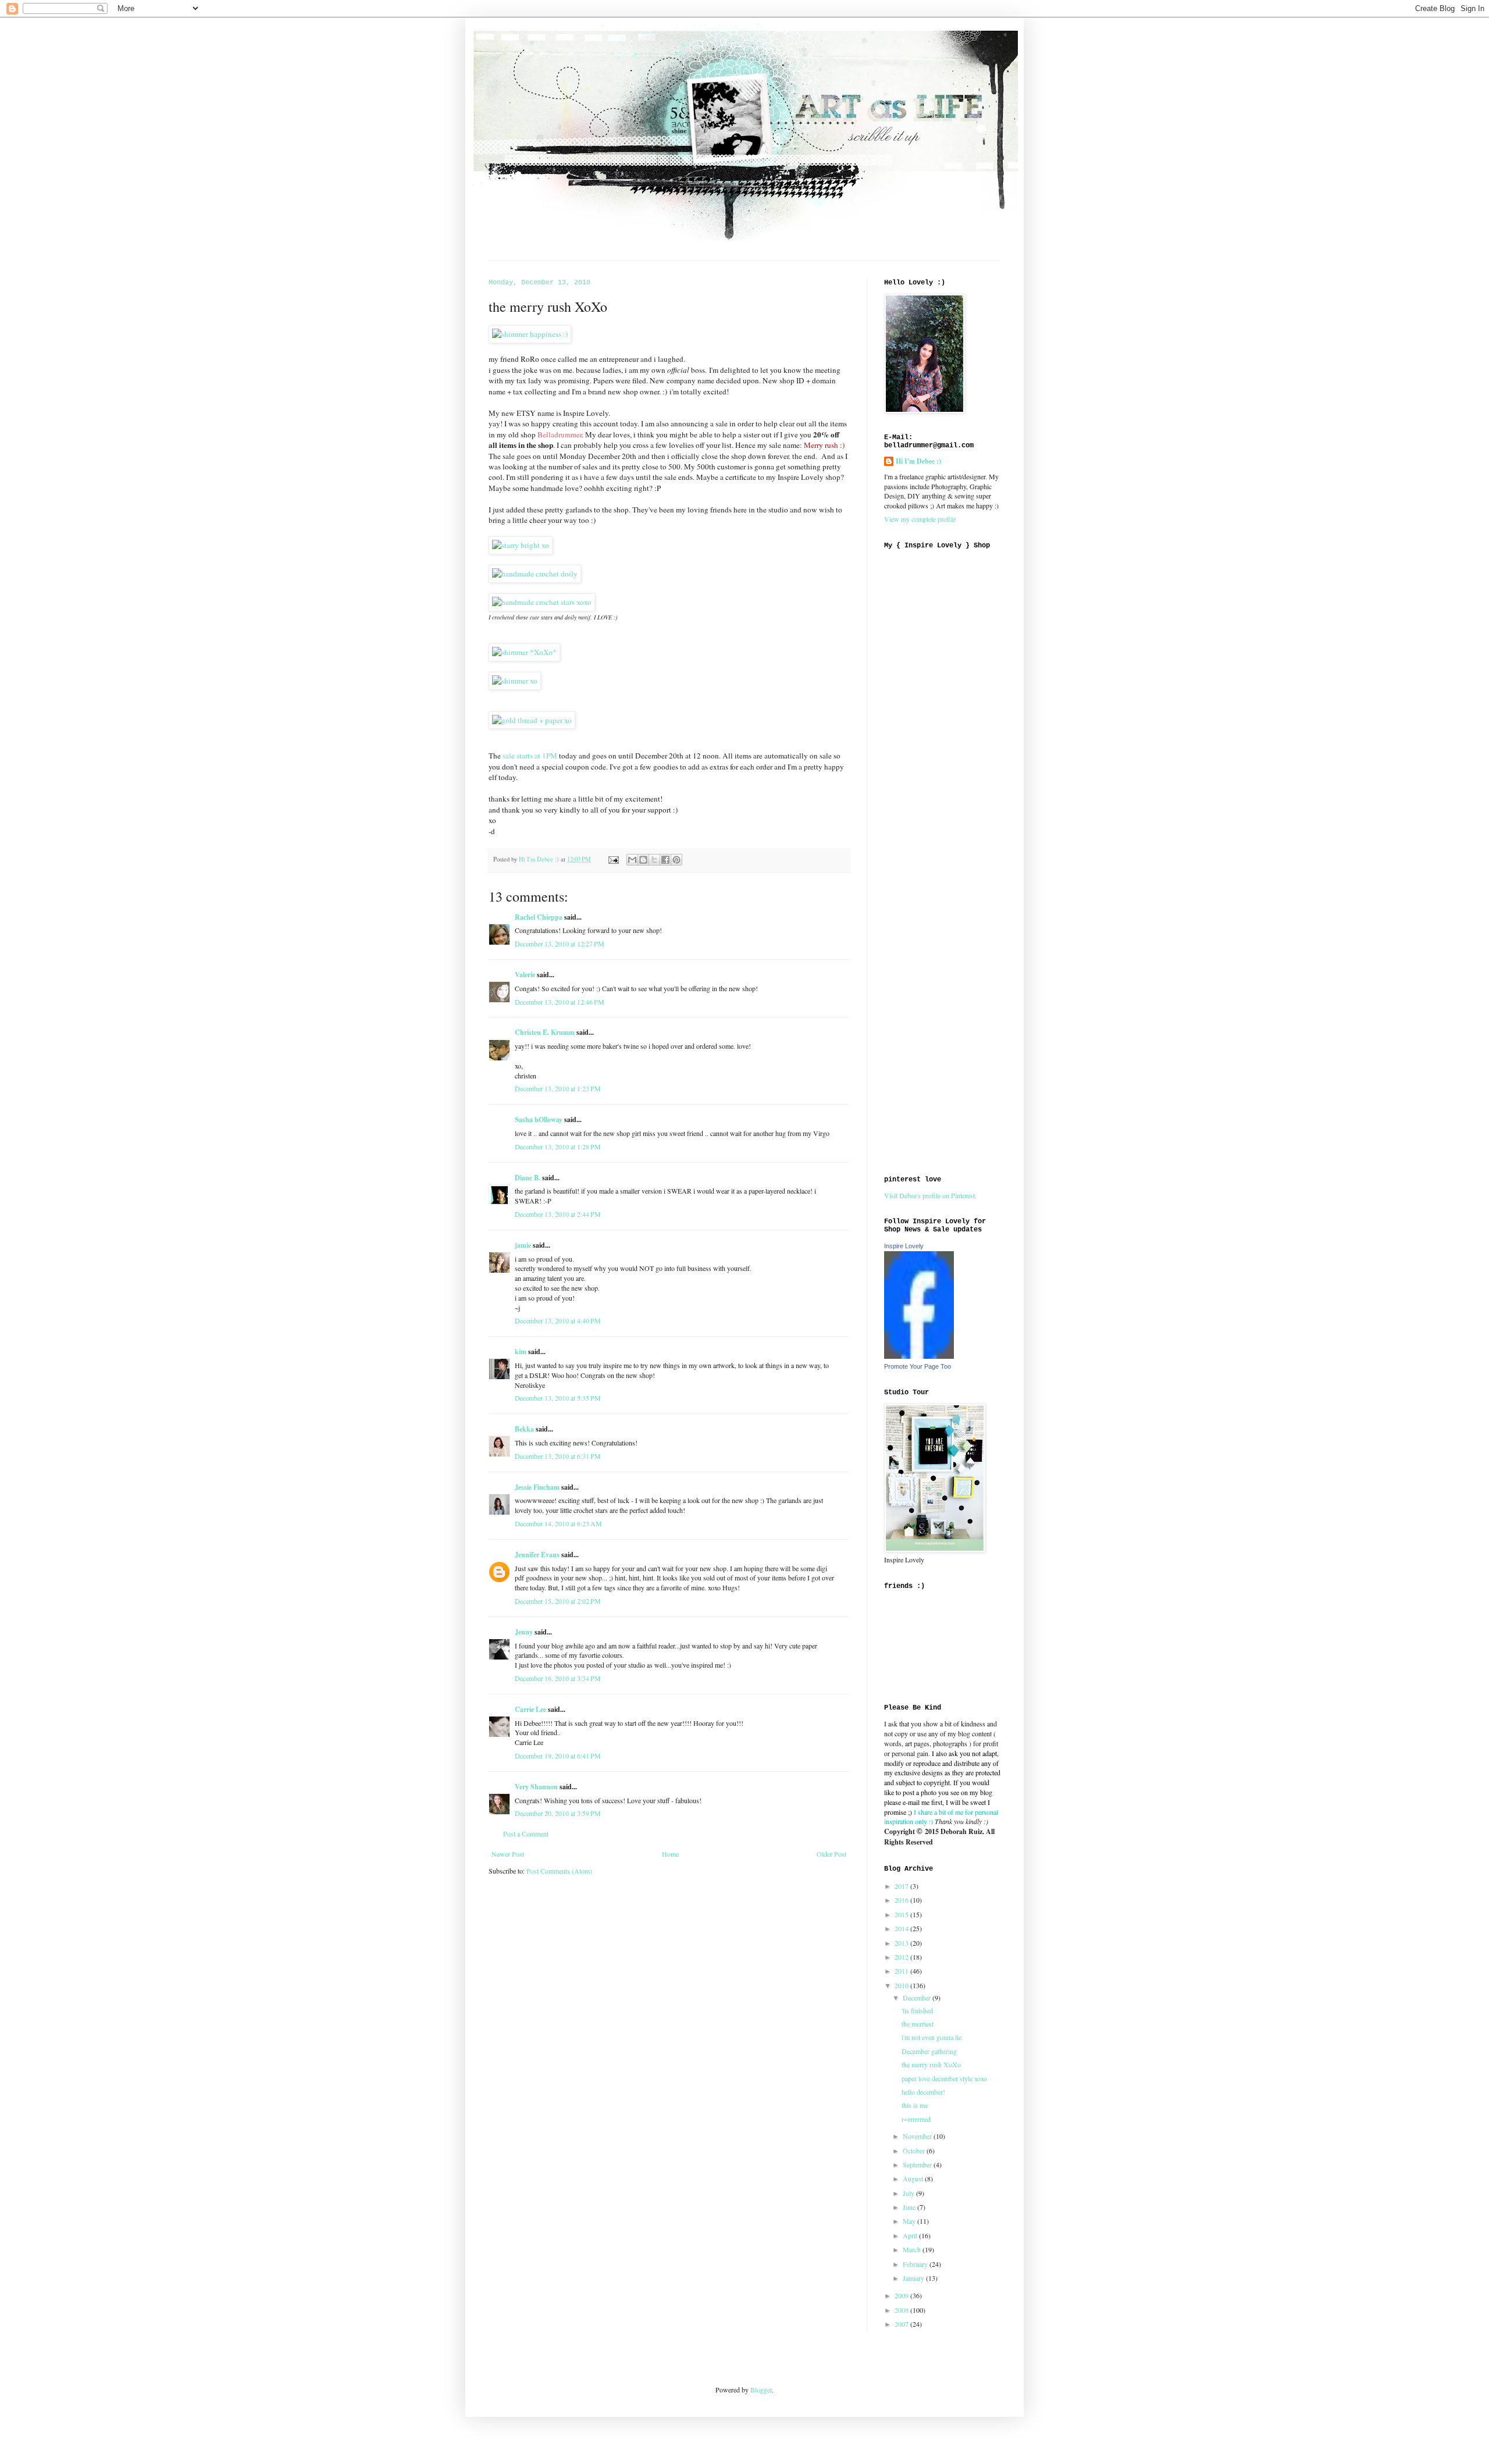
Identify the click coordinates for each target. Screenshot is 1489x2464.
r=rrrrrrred (916, 2119)
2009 (902, 2295)
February (916, 2264)
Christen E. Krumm (545, 1032)
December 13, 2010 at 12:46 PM (560, 1002)
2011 (902, 1971)
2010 (902, 1985)
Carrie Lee (530, 1709)
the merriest (918, 2024)
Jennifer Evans (537, 1555)
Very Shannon (536, 1787)
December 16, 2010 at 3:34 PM (558, 1678)
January (914, 2278)
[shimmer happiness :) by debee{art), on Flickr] (530, 334)
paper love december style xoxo (944, 2078)
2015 (902, 1914)
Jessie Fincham (537, 1487)
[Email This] (632, 860)
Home (670, 1854)
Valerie (525, 975)
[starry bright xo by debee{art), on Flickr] (521, 545)
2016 (902, 1900)
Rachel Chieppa (539, 917)
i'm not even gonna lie (931, 2037)
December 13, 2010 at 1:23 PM (558, 1088)
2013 (902, 1943)
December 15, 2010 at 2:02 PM (558, 1601)
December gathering (929, 2051)
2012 (902, 1957)
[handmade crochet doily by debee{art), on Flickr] (535, 574)
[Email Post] (613, 859)
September (918, 2164)
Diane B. (528, 1178)
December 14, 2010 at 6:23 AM (558, 1523)
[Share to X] (654, 860)
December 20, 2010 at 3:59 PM (558, 1813)
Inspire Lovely (904, 1246)
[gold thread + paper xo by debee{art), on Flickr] (532, 720)
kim (521, 1352)
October (915, 2150)
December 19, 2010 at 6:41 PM (558, 1756)
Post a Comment (526, 1833)
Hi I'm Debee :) (918, 461)
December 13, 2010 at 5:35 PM (558, 1398)
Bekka (524, 1429)
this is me (915, 2105)
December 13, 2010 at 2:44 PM (558, 1214)
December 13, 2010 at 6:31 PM (558, 1456)
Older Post (831, 1854)
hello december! (923, 2092)
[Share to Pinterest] (676, 860)
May (910, 2221)
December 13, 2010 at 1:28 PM (558, 1146)
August (914, 2178)
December (918, 1997)
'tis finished (917, 2010)
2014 (902, 1928)
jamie (523, 1245)
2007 (902, 2324)
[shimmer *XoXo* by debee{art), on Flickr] (524, 652)
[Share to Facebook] (665, 860)
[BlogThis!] (643, 860)
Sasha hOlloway (539, 1119)
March (913, 2249)
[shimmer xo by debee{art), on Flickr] (515, 681)
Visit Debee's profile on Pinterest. (930, 1195)
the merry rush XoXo (931, 2064)
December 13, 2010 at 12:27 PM (560, 943)
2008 (902, 2310)
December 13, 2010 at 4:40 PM (558, 1320)
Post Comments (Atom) (559, 1871)
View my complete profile (920, 519)
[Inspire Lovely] (919, 1356)
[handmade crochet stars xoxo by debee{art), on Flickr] (542, 602)
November (918, 2136)
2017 (902, 1886)
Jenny (524, 1632)
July (909, 2193)
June (910, 2207)
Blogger (761, 2390)
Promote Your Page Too (918, 1366)
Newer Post (508, 1854)
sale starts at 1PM (530, 756)
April (911, 2235)
